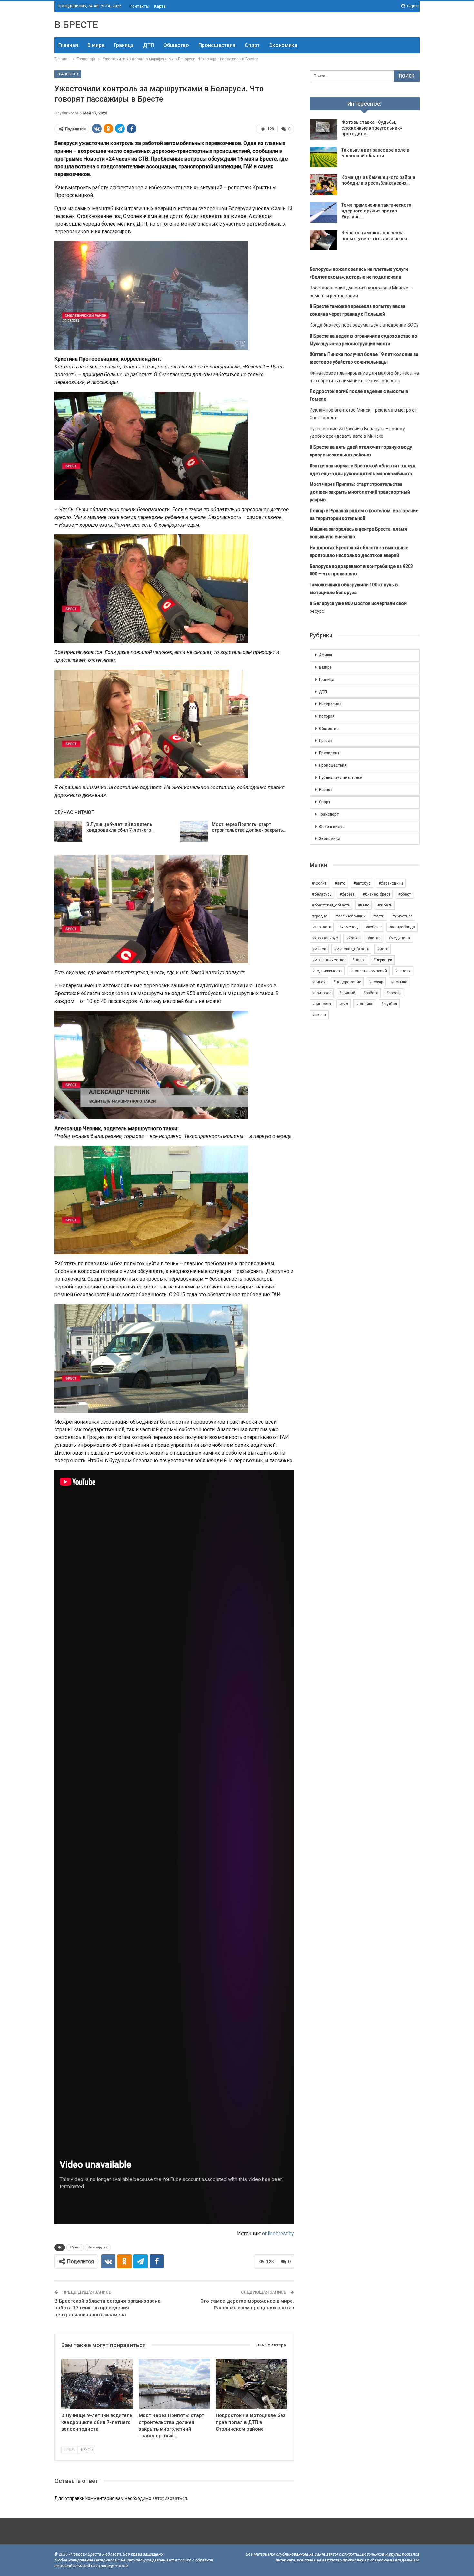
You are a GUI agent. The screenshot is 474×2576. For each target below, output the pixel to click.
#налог (359, 960)
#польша (399, 982)
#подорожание (347, 982)
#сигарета (321, 1004)
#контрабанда (402, 927)
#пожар (376, 982)
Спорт (252, 45)
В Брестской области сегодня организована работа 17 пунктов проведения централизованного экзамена (108, 2308)
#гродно (320, 916)
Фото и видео (332, 827)
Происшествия (217, 45)
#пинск (319, 982)
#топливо (365, 1004)
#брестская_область (331, 905)
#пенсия (403, 971)
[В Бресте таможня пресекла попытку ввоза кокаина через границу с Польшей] (323, 240)
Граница (124, 45)
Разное (326, 790)
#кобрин (373, 927)
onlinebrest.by (278, 2233)
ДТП (149, 45)
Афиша (326, 655)
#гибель (385, 905)
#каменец (348, 927)
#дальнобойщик (350, 916)
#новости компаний (369, 971)
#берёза (347, 894)
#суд (343, 1004)
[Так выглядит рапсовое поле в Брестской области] (323, 157)
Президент (329, 753)
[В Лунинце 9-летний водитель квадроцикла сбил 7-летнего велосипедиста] (68, 832)
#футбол (389, 1004)
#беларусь (322, 894)
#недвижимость (327, 971)
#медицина (399, 938)
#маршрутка (98, 2247)
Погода (326, 741)
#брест (75, 2247)
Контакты (139, 6)
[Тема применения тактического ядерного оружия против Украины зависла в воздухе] (323, 212)
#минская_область (351, 949)
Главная (68, 45)
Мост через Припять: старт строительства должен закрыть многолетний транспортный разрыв (360, 492)
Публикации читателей (341, 778)
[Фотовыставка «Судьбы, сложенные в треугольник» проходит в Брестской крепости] (323, 130)
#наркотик (383, 960)
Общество (176, 45)
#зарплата (322, 927)
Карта (160, 6)
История (327, 716)
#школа (319, 1015)
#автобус (362, 883)
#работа (371, 993)
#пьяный (347, 993)
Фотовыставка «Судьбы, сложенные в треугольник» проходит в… (372, 128)
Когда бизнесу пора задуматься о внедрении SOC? (364, 325)
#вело (364, 905)
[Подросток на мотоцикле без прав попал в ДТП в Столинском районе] (252, 2384)
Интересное (330, 704)
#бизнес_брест (376, 894)
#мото (383, 949)
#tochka (319, 883)
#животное (403, 916)
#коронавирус (325, 938)
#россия (394, 993)
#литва (374, 938)
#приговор (322, 993)
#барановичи (391, 883)
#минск (319, 949)
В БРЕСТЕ (76, 25)
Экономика (283, 45)
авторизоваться (170, 2498)
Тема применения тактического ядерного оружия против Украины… (376, 211)
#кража (353, 938)
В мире (96, 45)
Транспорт (68, 74)
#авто (340, 883)
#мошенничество (328, 960)
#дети (379, 916)
